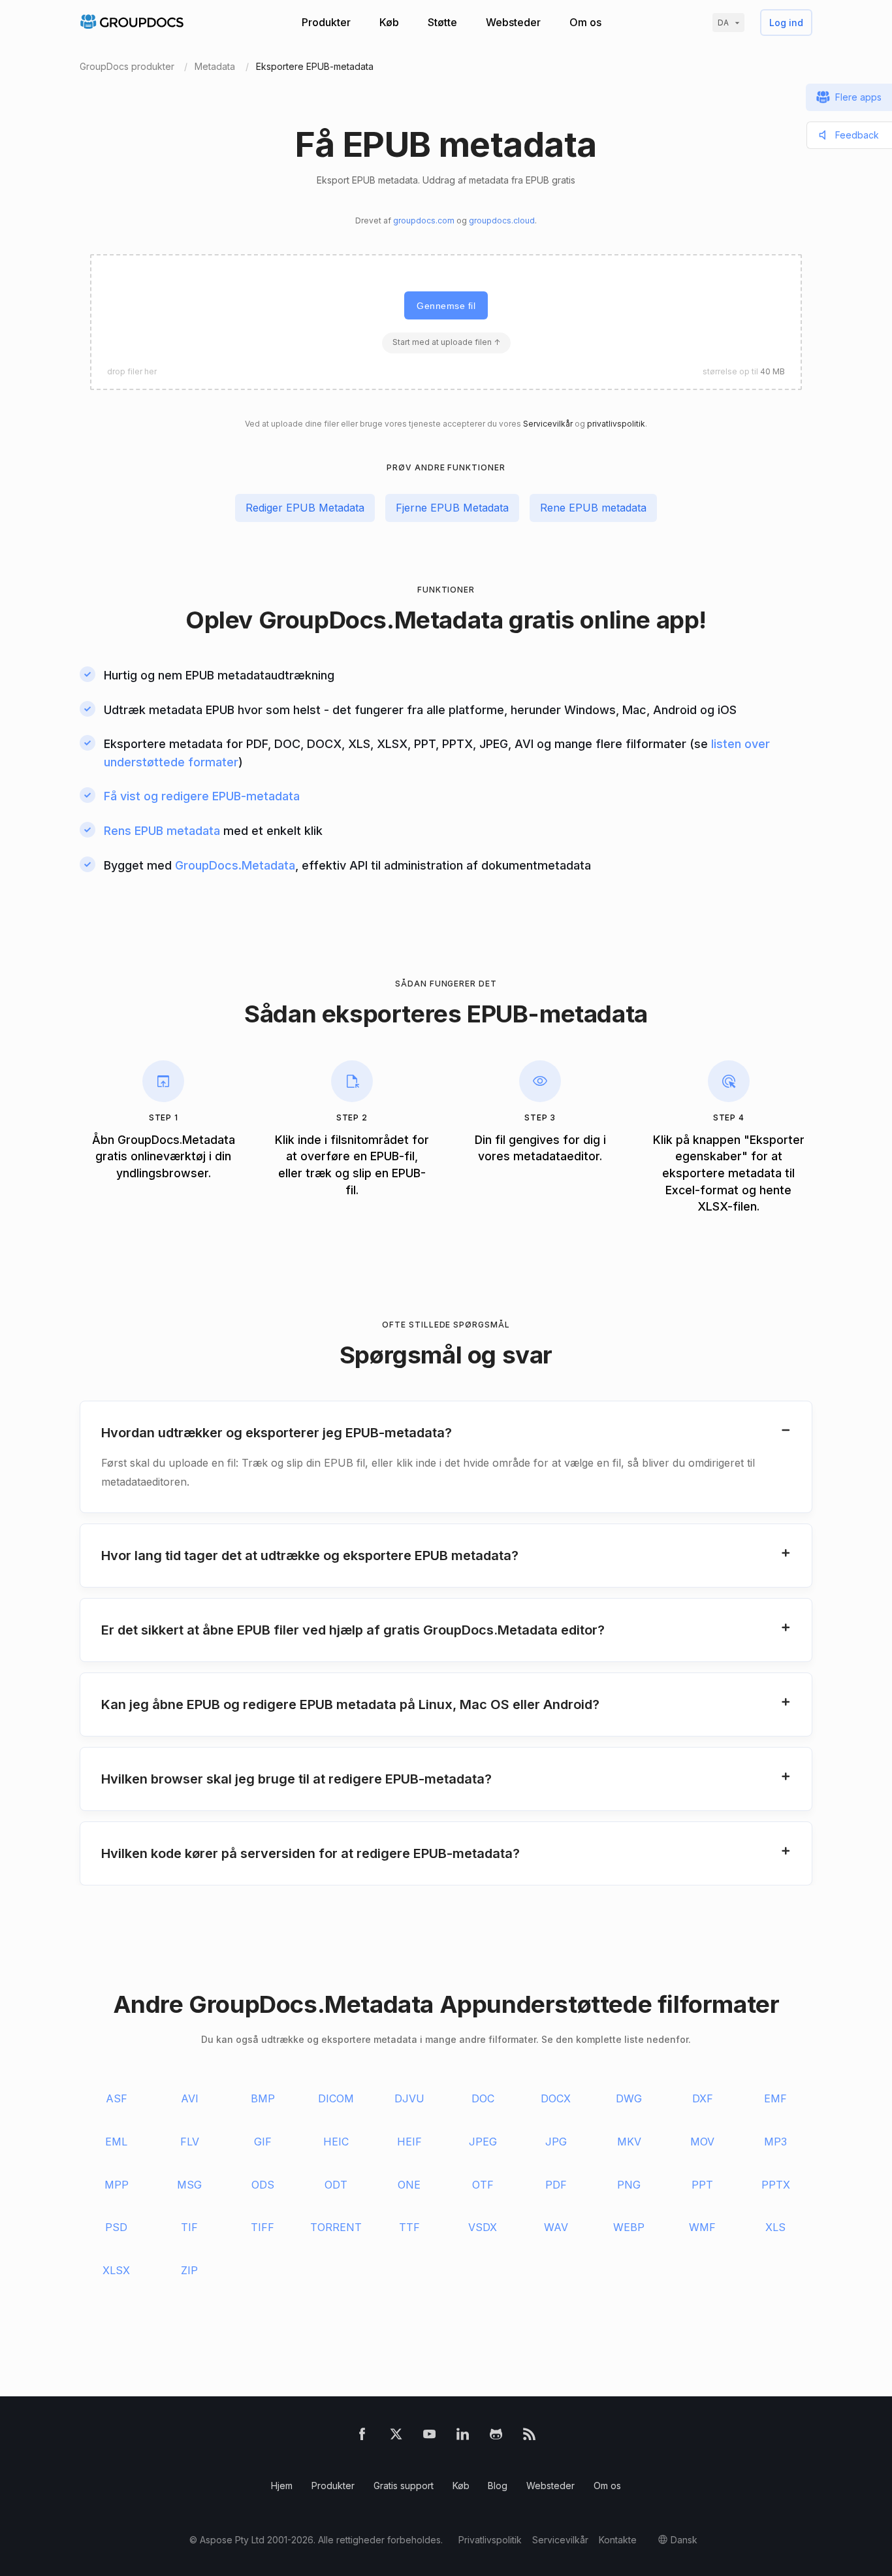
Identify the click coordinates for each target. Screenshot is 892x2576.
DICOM (336, 2098)
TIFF (263, 2227)
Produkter (326, 22)
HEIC (336, 2142)
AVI (190, 2098)
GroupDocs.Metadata (381, 620)
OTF (483, 2185)
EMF (775, 2098)
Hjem (282, 2486)
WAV (556, 2227)
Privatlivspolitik (490, 2540)
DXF (703, 2098)
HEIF (409, 2142)
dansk (684, 2540)
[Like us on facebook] (362, 2437)
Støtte (442, 22)
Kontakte (618, 2540)
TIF (189, 2227)
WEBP (629, 2227)
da (723, 23)
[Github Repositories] (496, 2437)
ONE (409, 2185)
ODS (263, 2185)
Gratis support (404, 2486)
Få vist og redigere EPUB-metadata (202, 796)
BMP (263, 2098)
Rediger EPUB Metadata (305, 508)
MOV (702, 2142)
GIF (263, 2142)
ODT (336, 2185)
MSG (189, 2185)
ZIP (189, 2270)
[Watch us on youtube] (429, 2437)
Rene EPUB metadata (593, 508)
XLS (775, 2227)
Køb (389, 22)
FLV (190, 2142)
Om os (585, 22)
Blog (498, 2486)
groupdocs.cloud (502, 220)
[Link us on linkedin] (463, 2437)
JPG (556, 2142)
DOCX (556, 2098)
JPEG (483, 2142)
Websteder (513, 22)
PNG (629, 2185)
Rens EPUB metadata (162, 831)
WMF (702, 2227)
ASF (117, 2098)
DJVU (409, 2098)
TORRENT (336, 2227)
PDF (556, 2185)
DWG (629, 2098)
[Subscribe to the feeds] (529, 2437)
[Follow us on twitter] (396, 2437)
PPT (702, 2185)
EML (116, 2142)
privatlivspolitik (616, 424)
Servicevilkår (548, 424)
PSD (116, 2227)
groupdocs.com (424, 220)
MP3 (775, 2142)
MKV (629, 2142)
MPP (117, 2185)
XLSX (116, 2270)
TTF (409, 2227)
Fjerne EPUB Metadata (452, 508)
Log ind (786, 23)
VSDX (483, 2227)
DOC (483, 2098)
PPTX (776, 2185)
